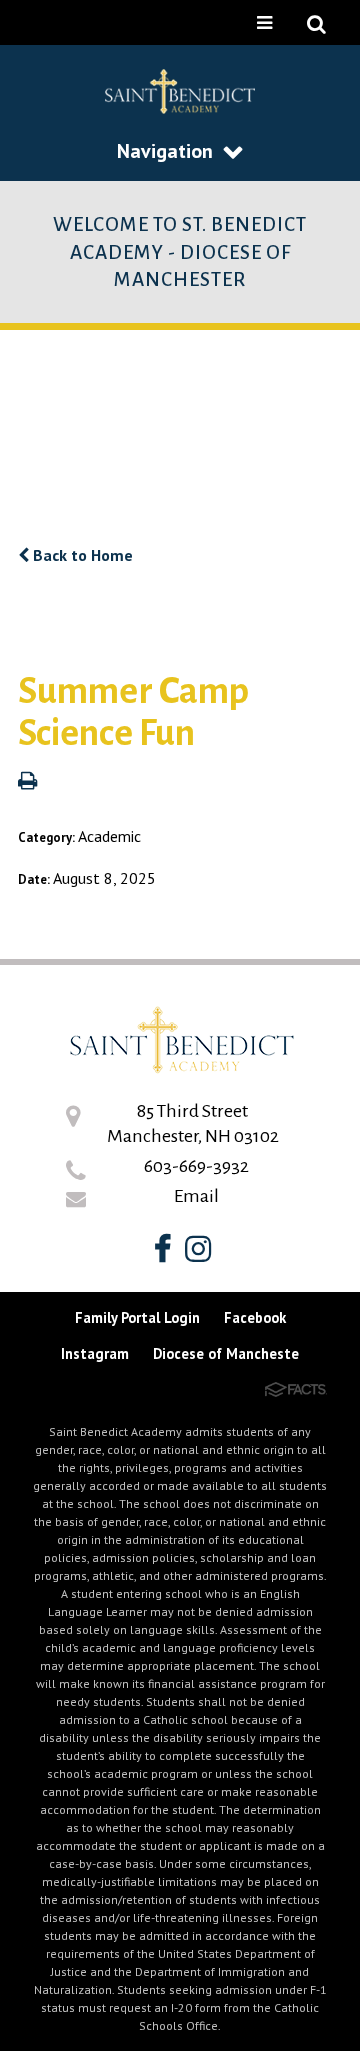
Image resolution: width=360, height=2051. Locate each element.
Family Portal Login (137, 1317)
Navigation (165, 151)
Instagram (95, 1353)
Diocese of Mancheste (226, 1353)
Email (196, 1196)
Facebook (255, 1317)
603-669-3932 (196, 1166)
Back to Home (81, 555)
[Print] (27, 782)
